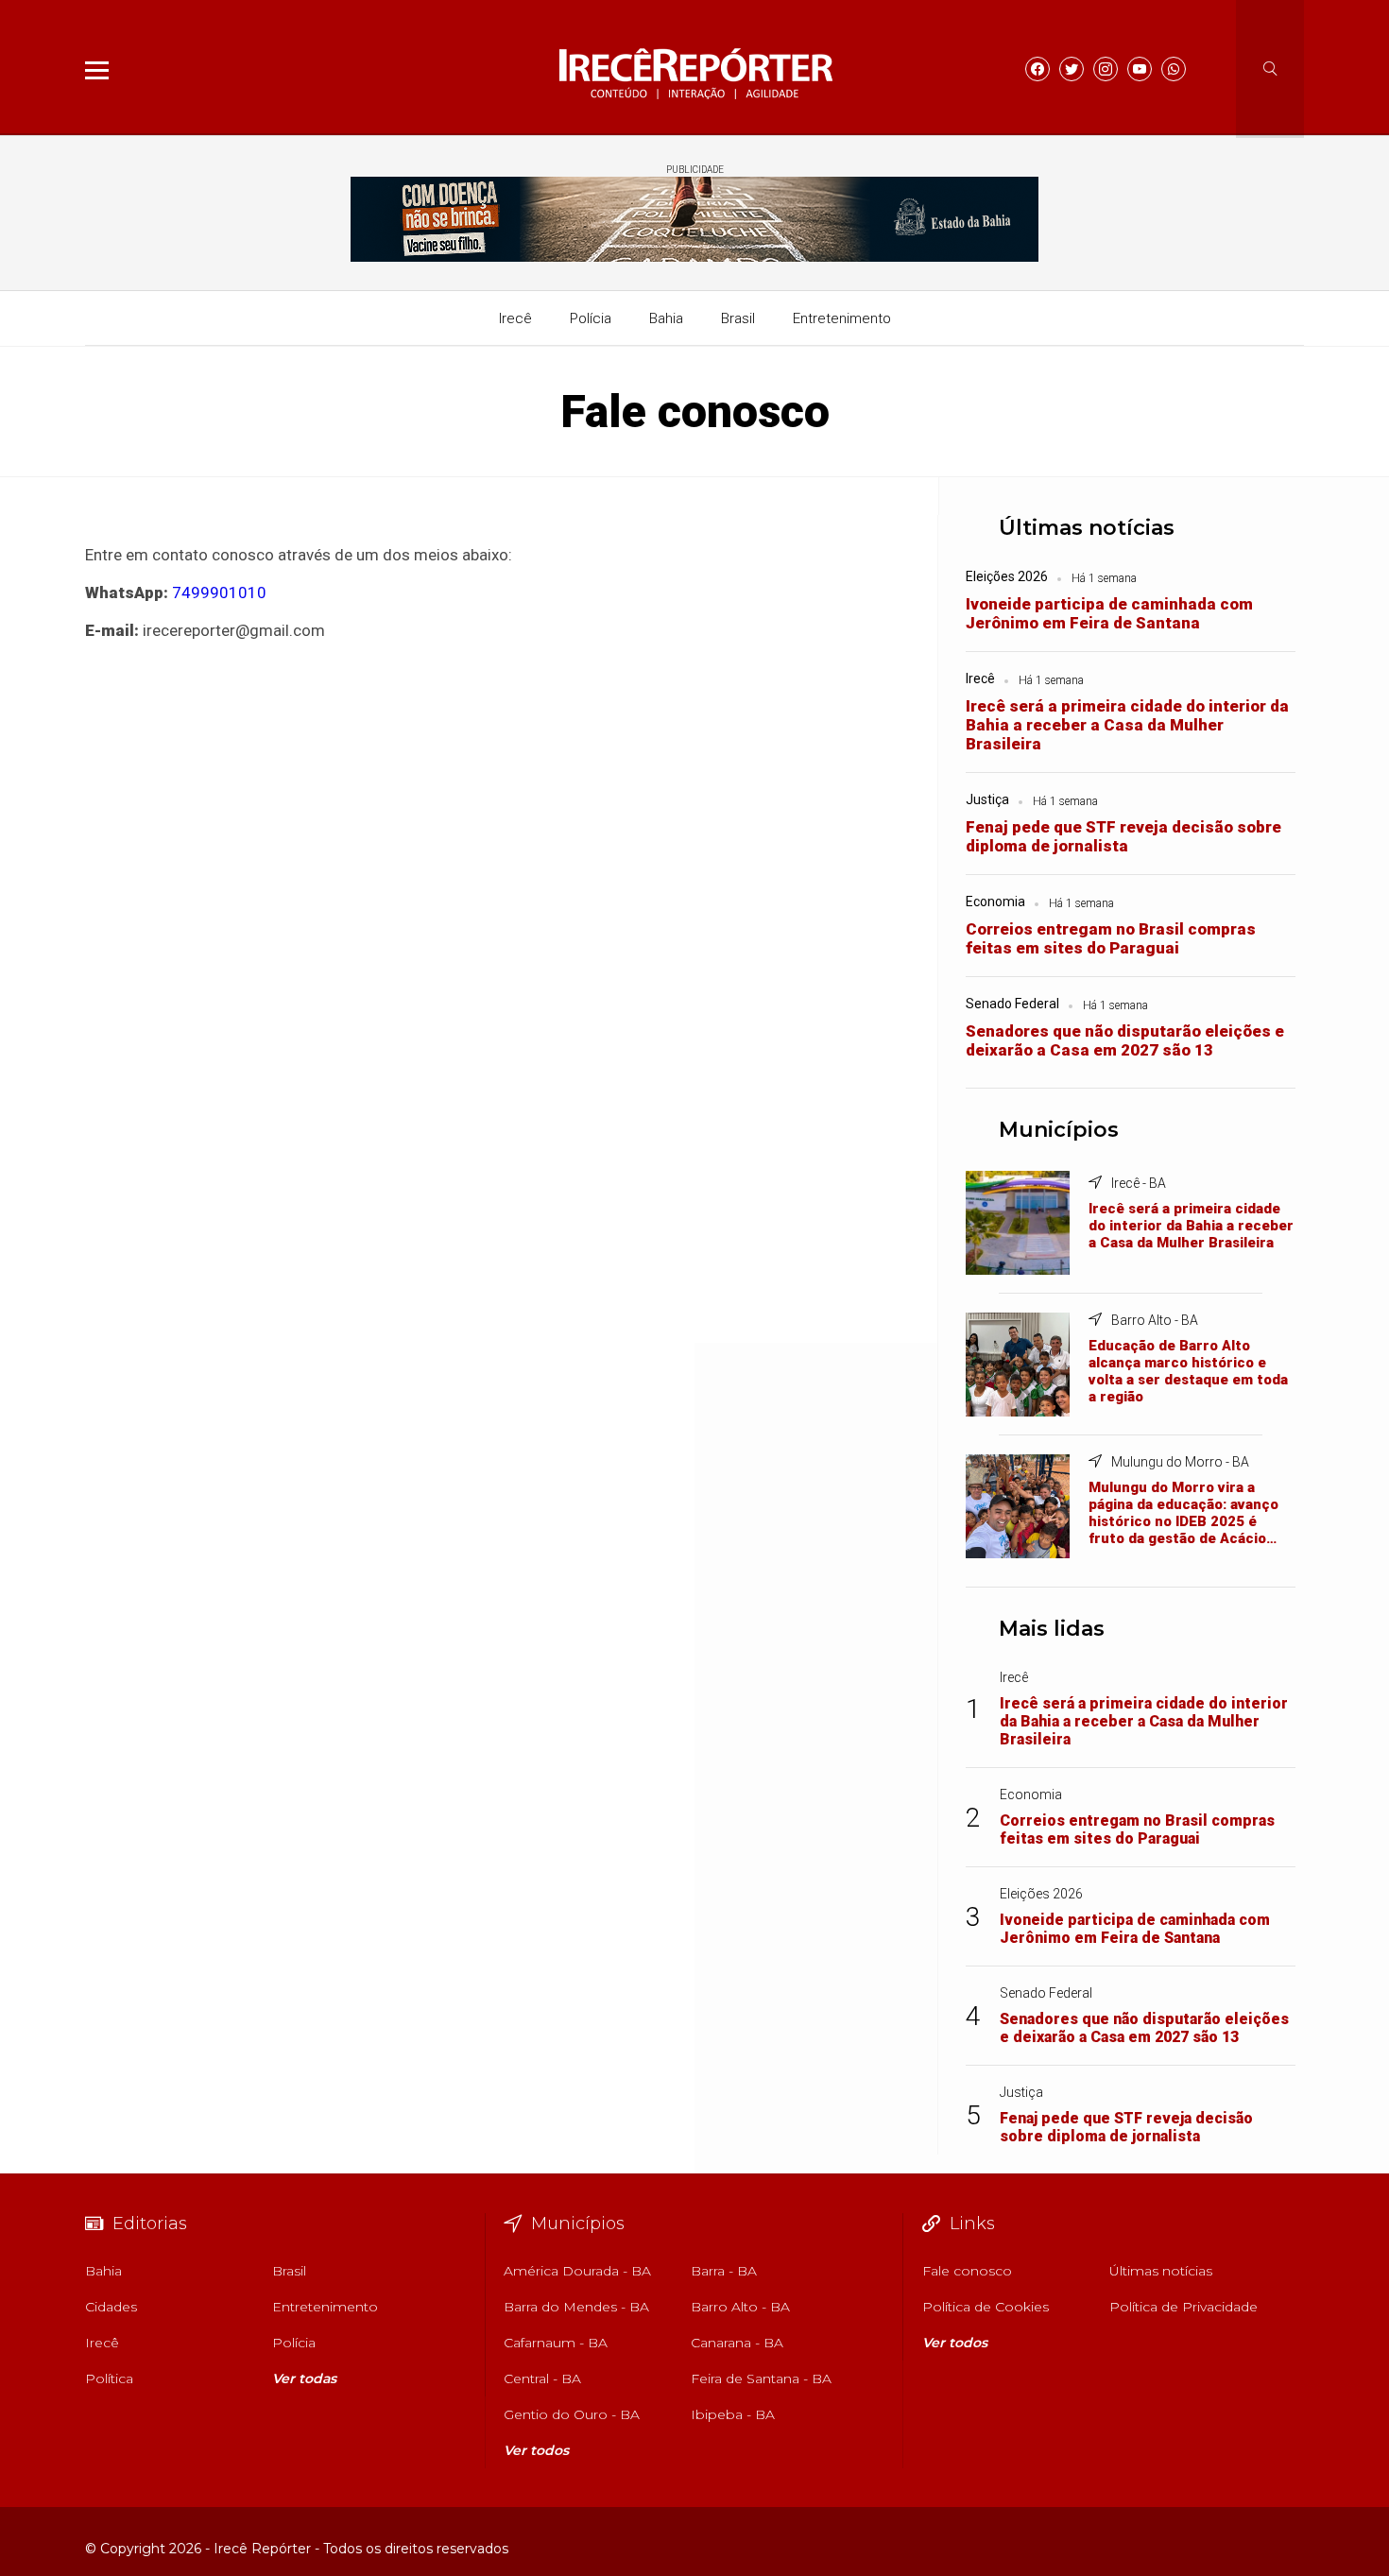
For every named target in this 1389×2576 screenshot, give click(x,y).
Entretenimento (842, 318)
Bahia (666, 318)
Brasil (738, 318)
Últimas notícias (1087, 528)
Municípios (1059, 1130)
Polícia (591, 318)
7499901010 (219, 592)
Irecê (515, 318)
